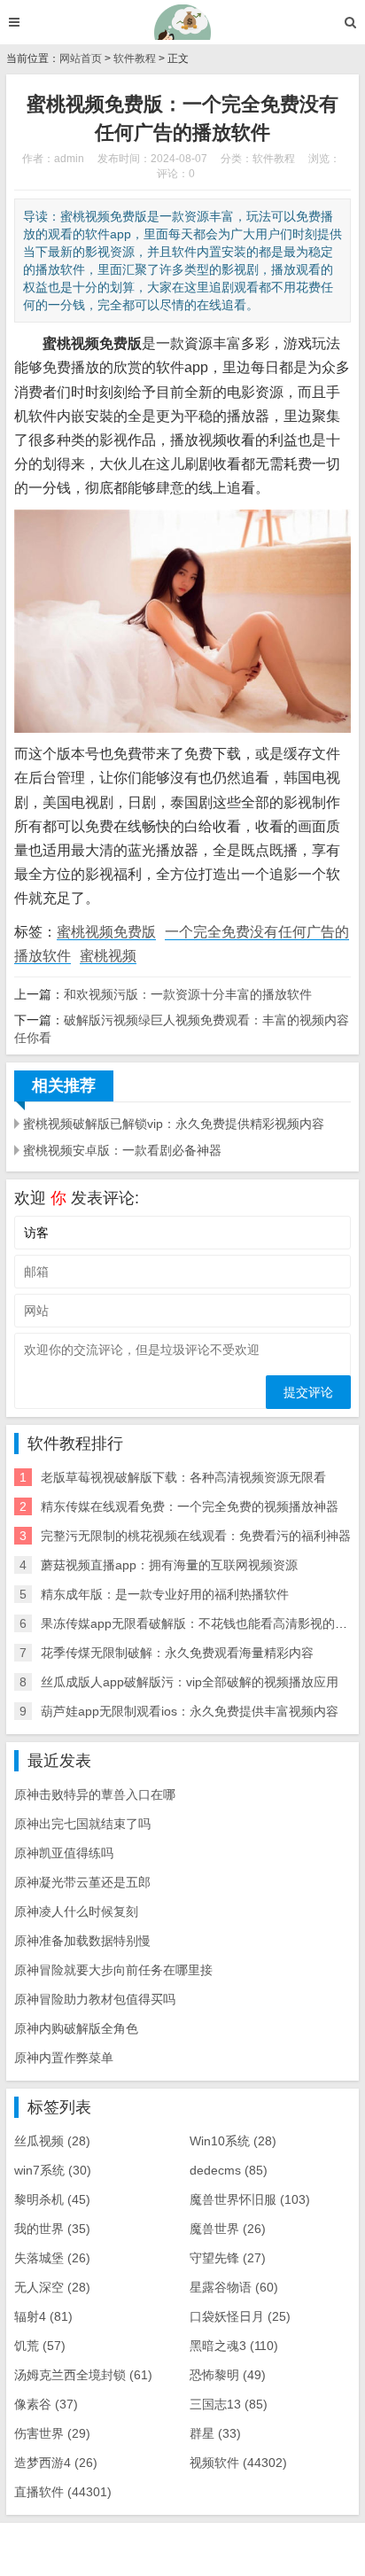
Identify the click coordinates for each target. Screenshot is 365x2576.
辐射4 (43, 2316)
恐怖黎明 (228, 2375)
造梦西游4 (56, 2463)
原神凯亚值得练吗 (64, 1853)
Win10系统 (233, 2141)
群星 (215, 2433)
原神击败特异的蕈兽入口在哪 (95, 1794)
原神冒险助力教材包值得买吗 (95, 1999)
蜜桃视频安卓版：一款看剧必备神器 (122, 1150)
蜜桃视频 (108, 956)
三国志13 (229, 2404)
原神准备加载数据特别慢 (82, 1941)
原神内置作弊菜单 (64, 2058)
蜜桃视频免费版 (106, 932)
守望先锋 (228, 2258)
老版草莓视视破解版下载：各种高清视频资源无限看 (183, 1477)
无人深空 (52, 2287)
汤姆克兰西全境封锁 (83, 2375)
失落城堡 (52, 2258)
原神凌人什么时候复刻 (76, 1911)
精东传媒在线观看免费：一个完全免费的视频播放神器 (190, 1506)
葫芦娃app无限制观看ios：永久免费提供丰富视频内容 (190, 1711)
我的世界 (52, 2229)
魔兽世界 (228, 2229)
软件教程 (135, 58)
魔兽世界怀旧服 (250, 2199)
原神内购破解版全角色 (76, 2028)
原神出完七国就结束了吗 (82, 1824)
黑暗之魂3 (234, 2346)
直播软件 (63, 2492)
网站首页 (81, 58)
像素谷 (46, 2404)
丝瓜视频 (52, 2141)
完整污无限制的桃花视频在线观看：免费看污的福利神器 (196, 1536)
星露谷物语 (234, 2287)
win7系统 (53, 2170)
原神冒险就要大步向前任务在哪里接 (113, 1970)
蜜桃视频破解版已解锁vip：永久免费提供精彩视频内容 (174, 1124)
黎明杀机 (52, 2199)
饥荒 (40, 2346)
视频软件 (238, 2463)
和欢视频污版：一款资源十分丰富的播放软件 (188, 994)
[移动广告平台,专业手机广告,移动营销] (183, 22)
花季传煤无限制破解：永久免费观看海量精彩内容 (177, 1653)
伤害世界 (52, 2433)
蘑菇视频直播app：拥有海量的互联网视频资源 (169, 1565)
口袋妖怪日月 (240, 2316)
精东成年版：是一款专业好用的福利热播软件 (165, 1594)
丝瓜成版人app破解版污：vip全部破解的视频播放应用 (190, 1682)
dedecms (229, 2170)
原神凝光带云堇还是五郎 (82, 1882)
